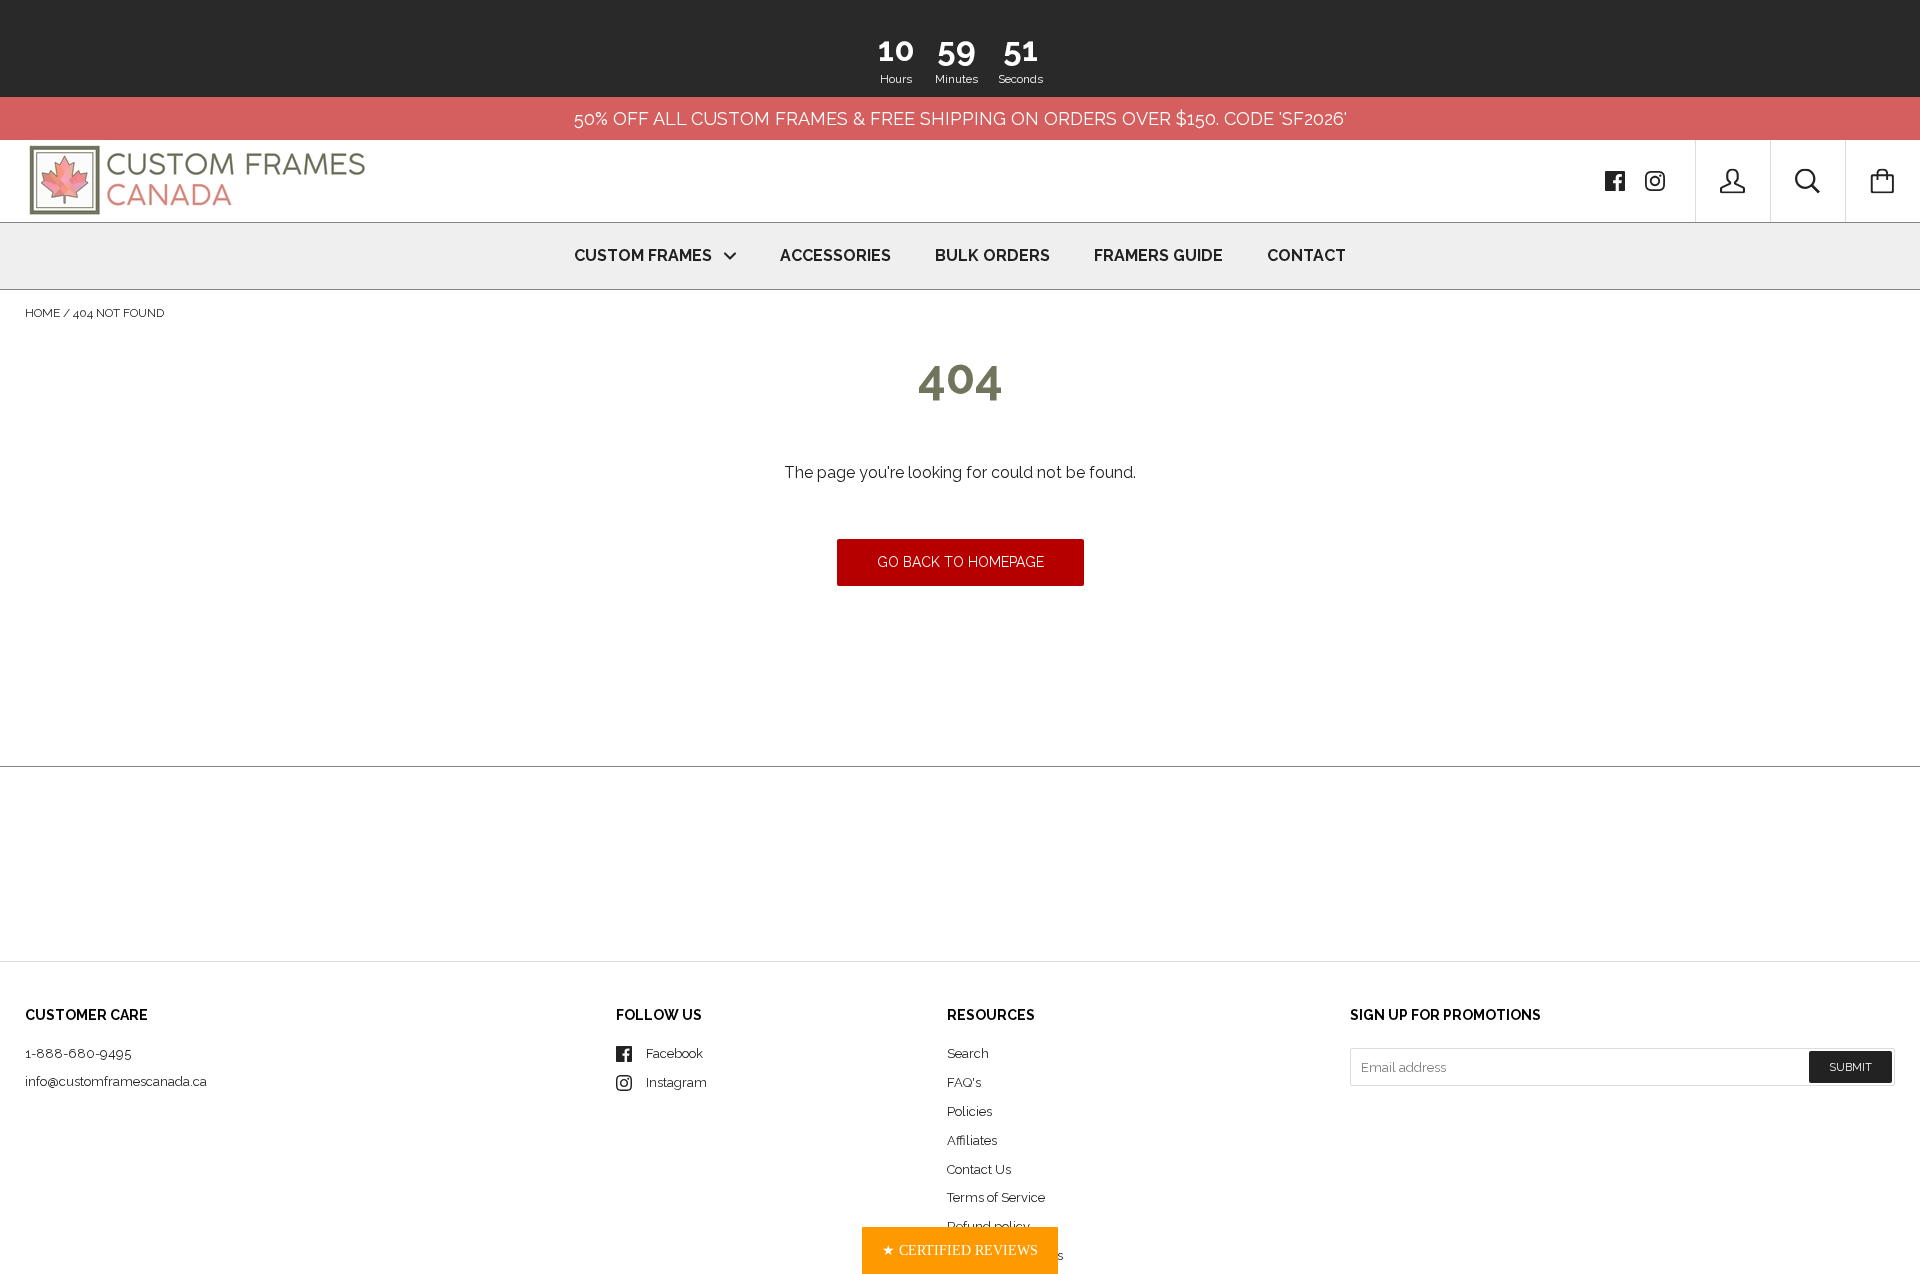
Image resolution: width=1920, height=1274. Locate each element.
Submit (1850, 1067)
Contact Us (979, 1169)
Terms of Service (996, 1197)
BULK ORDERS (992, 255)
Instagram (676, 1082)
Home (42, 313)
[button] (960, 1250)
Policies (969, 1111)
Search (968, 1053)
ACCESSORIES (835, 255)
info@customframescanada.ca (116, 1081)
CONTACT (1306, 255)
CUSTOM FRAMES (645, 255)
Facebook (674, 1053)
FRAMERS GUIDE (1158, 255)
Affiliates (972, 1140)
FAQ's (964, 1082)
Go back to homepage (960, 562)
